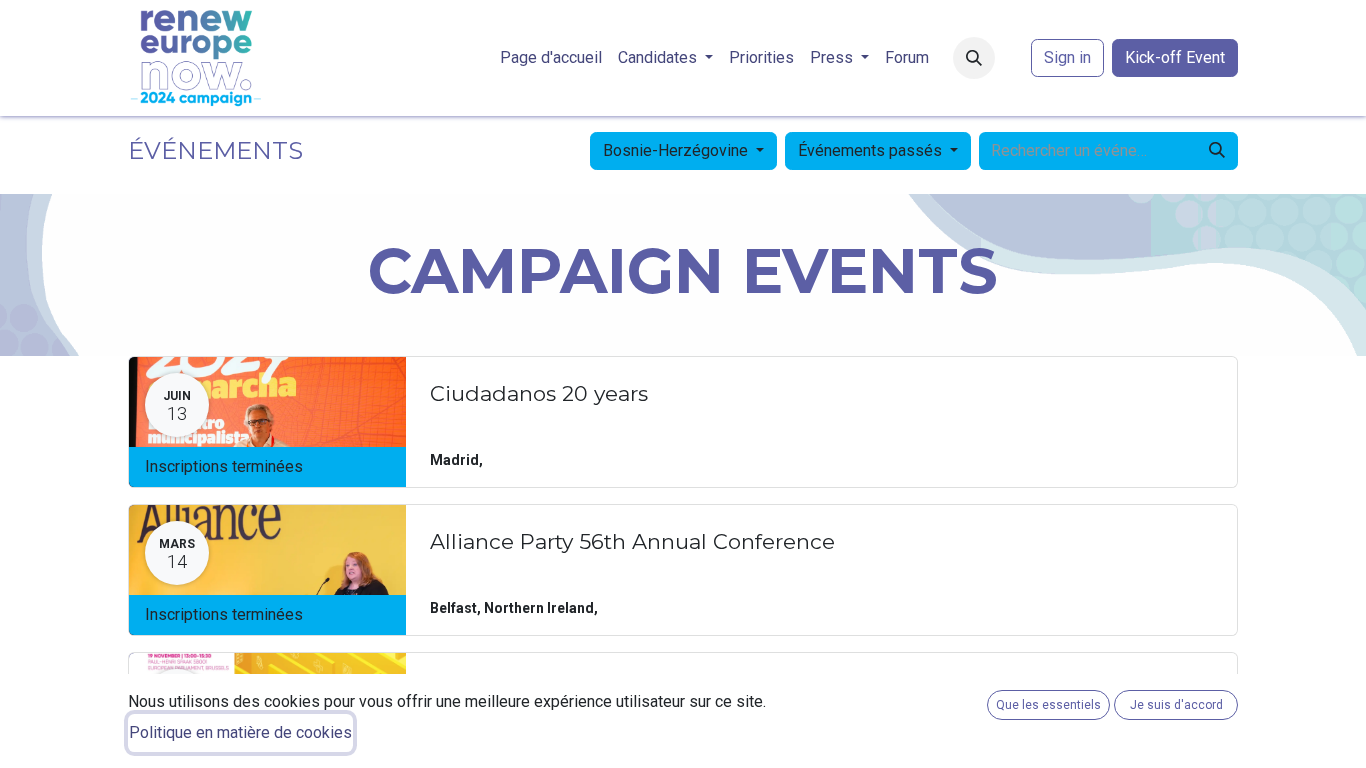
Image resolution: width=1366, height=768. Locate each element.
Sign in (1067, 57)
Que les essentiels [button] (1048, 705)
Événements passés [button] (872, 150)
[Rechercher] (1217, 151)
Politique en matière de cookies (240, 732)
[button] (974, 58)
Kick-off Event (1175, 57)
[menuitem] (551, 58)
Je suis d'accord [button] (1176, 705)
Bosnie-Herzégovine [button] (677, 150)
